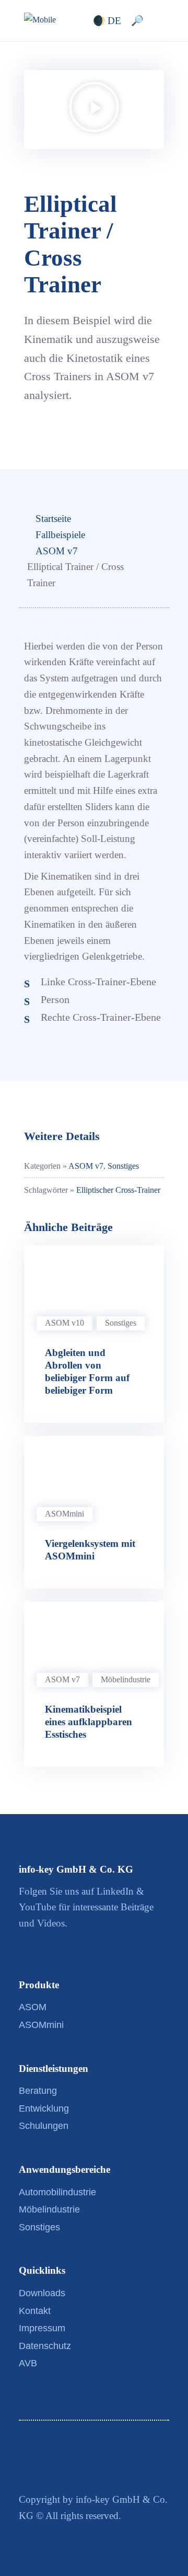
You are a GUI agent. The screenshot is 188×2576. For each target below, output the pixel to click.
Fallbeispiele (60, 535)
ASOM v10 (64, 1323)
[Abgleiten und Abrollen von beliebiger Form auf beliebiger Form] (94, 1284)
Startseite (53, 518)
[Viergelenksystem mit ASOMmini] (94, 1475)
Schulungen (44, 2126)
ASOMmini (64, 1514)
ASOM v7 (57, 551)
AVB (28, 2363)
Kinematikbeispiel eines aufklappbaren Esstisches (89, 1722)
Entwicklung (44, 2108)
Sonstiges (123, 1166)
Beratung (38, 2091)
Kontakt (35, 2311)
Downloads (42, 2293)
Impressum (42, 2328)
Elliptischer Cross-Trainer (118, 1190)
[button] (94, 110)
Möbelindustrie (126, 1679)
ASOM (33, 2007)
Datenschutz (45, 2346)
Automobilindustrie (57, 2192)
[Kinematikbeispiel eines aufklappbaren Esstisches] (94, 1641)
